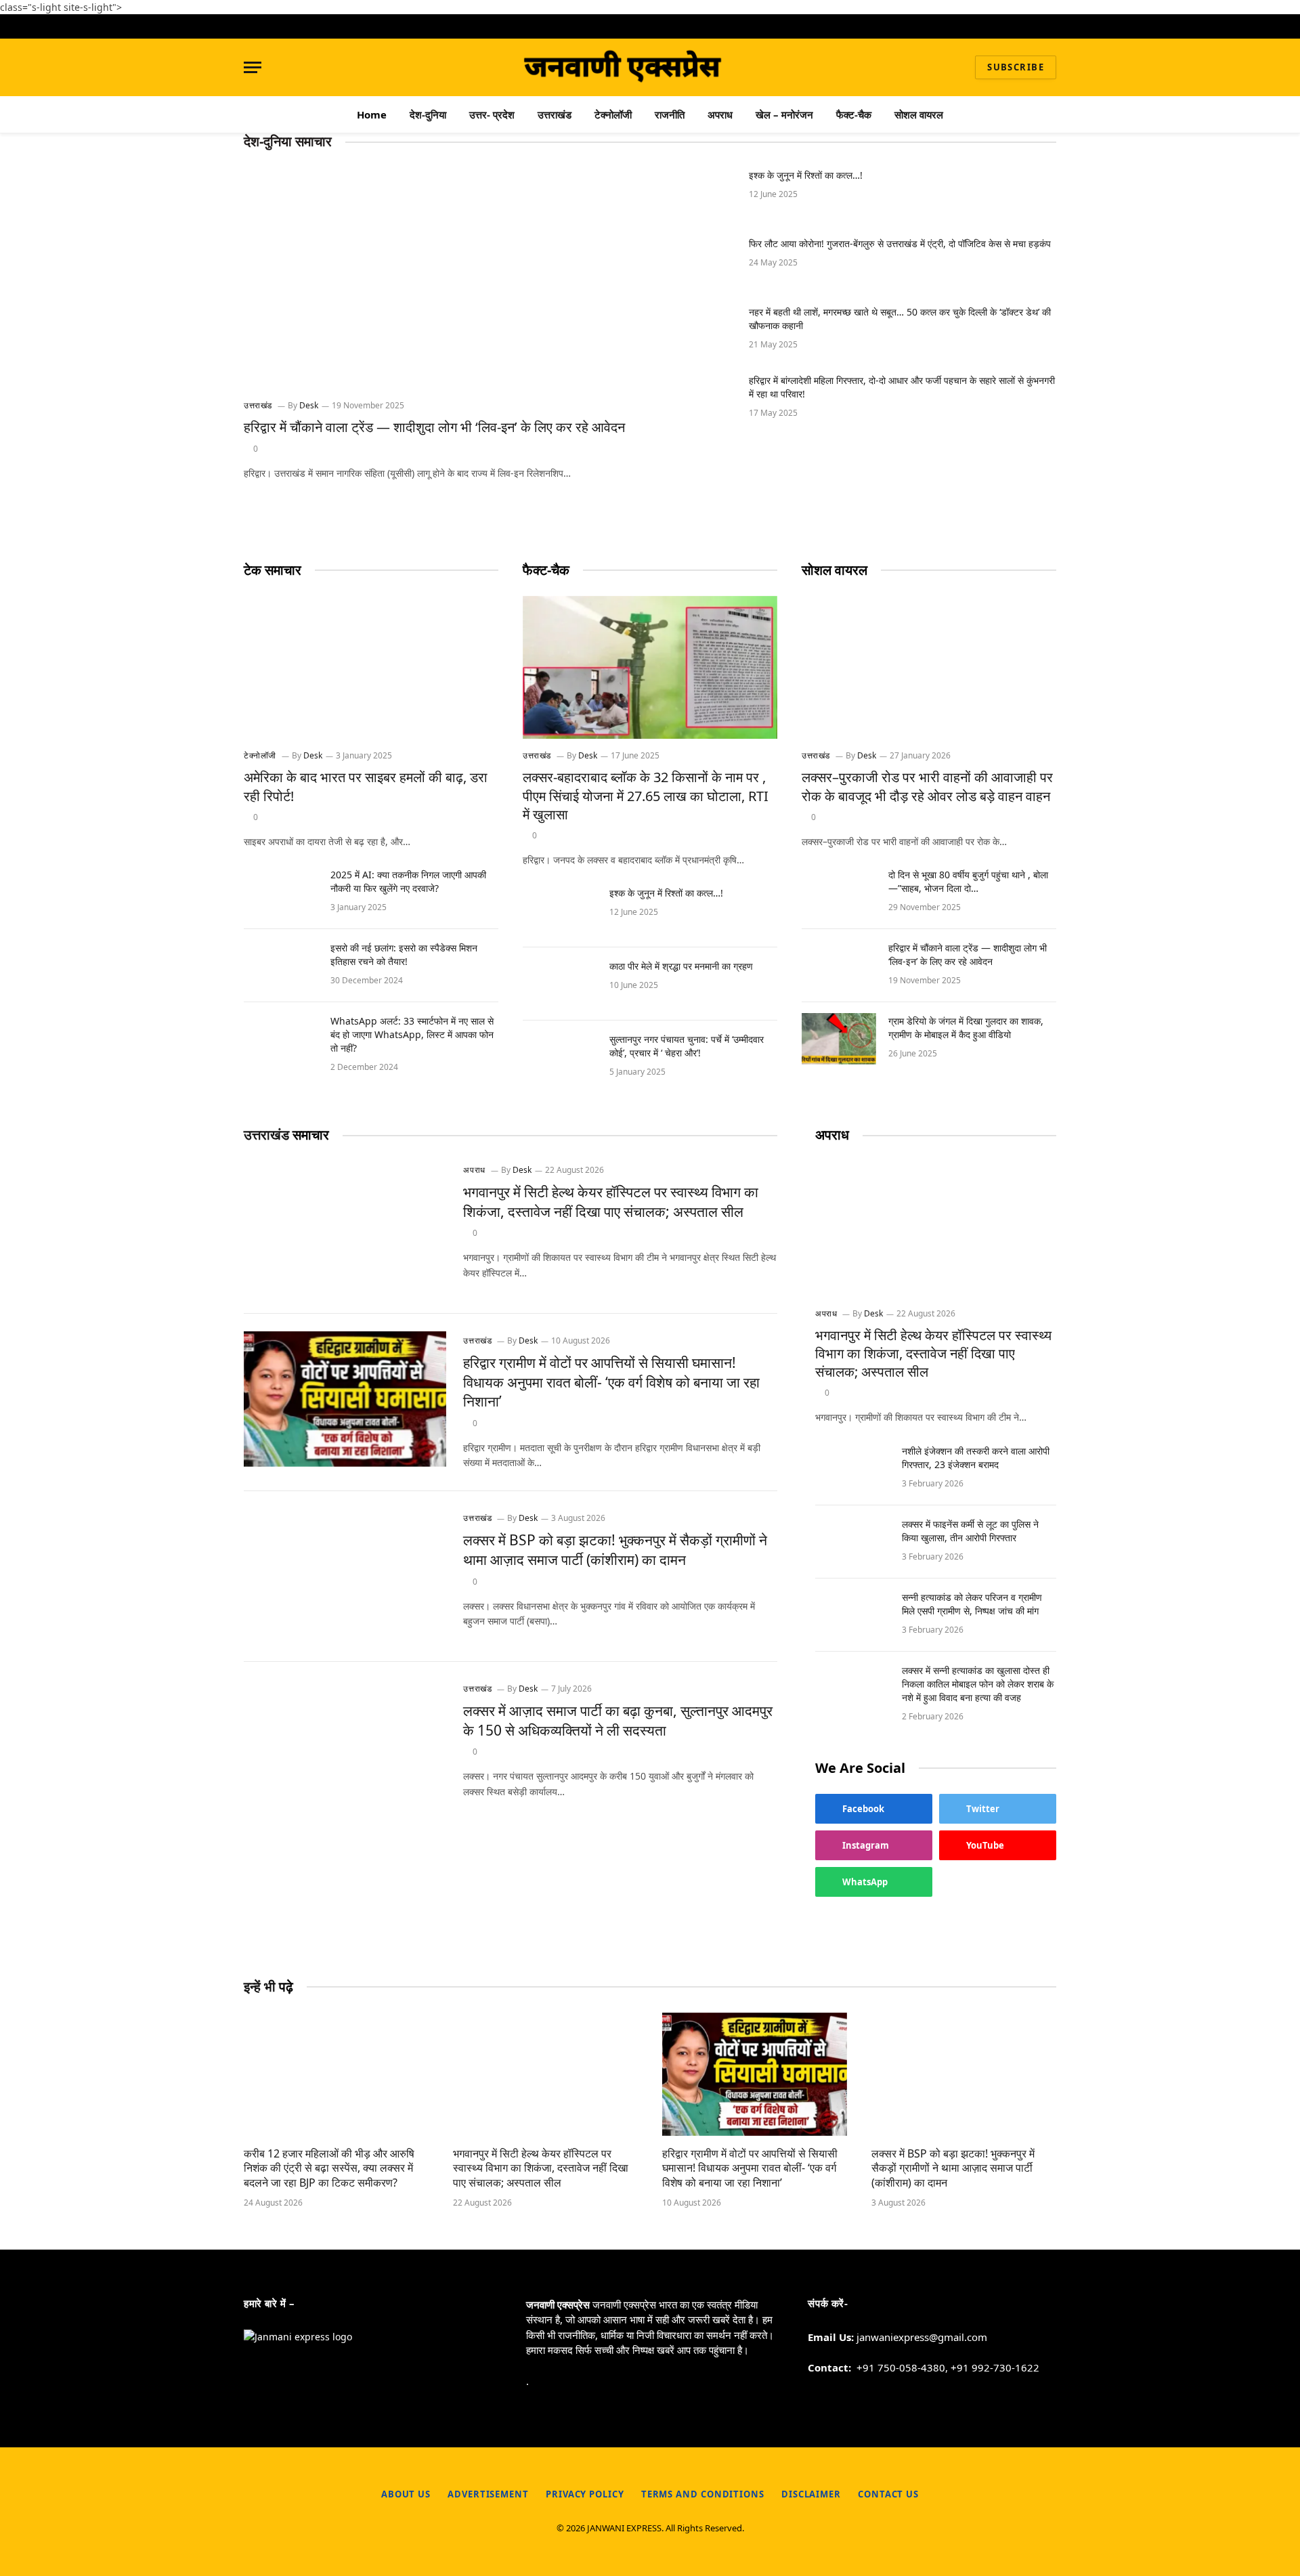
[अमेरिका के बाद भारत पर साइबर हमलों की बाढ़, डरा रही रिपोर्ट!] (371, 667)
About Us (406, 2494)
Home (372, 114)
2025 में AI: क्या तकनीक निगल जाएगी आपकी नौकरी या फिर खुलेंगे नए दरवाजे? (408, 881)
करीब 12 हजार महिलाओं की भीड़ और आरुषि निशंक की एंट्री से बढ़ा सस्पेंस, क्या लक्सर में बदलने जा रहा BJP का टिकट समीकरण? (329, 2169)
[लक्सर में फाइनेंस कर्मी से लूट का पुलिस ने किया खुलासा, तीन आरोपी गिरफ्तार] (852, 1542)
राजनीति (670, 114)
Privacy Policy (585, 2494)
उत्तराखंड (555, 114)
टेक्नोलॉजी (613, 114)
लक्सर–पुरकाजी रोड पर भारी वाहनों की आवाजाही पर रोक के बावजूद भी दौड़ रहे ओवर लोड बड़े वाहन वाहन (927, 786)
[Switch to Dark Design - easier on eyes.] (1033, 27)
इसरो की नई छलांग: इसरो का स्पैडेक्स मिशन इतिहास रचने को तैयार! (404, 954)
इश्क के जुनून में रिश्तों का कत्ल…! (806, 175)
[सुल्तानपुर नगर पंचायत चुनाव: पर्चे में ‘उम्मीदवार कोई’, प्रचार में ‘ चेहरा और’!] (560, 1057)
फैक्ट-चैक (854, 114)
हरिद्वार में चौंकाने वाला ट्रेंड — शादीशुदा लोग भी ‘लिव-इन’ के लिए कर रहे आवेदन (434, 427)
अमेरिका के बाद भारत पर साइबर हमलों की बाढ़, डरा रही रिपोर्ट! (366, 786)
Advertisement (488, 2494)
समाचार (286, 1135)
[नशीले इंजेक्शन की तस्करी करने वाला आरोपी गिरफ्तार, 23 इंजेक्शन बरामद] (852, 1469)
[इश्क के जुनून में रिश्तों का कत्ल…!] (699, 193)
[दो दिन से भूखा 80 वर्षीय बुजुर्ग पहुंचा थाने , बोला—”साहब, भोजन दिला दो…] (839, 893)
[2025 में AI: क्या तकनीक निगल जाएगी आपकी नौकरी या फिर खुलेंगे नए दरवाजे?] (281, 893)
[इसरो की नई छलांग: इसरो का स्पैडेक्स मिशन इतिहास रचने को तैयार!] (281, 966)
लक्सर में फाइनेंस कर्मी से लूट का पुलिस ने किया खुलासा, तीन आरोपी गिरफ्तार (970, 1531)
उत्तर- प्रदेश (492, 114)
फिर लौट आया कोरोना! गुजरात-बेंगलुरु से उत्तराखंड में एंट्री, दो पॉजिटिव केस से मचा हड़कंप (900, 243)
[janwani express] (624, 67)
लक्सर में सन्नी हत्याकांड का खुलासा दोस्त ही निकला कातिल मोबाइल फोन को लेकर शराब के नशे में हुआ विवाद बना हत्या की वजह (978, 1684)
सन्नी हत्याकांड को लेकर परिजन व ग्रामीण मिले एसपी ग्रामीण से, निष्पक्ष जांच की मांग (972, 1604)
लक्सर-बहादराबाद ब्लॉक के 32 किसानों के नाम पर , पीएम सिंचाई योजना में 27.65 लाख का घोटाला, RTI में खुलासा (646, 795)
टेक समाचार (273, 570)
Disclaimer (811, 2494)
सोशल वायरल (919, 114)
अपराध (720, 114)
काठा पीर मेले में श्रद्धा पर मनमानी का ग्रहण (681, 966)
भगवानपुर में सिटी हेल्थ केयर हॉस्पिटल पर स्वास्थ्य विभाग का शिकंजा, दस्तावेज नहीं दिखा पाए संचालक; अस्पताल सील (611, 1202)
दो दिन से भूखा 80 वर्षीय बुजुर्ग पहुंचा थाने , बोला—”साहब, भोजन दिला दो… (968, 881)
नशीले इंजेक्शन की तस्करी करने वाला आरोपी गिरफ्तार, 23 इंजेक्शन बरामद (976, 1458)
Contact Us (888, 2494)
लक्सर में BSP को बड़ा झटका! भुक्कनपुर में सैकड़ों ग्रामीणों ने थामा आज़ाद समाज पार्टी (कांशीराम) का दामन (615, 1550)
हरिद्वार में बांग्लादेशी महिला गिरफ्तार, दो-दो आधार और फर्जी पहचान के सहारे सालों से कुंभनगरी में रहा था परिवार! (902, 387)
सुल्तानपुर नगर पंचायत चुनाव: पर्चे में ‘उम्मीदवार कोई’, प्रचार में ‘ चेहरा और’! (687, 1046)
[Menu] (253, 67)
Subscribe (1016, 67)
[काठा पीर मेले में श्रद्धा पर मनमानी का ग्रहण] (560, 984)
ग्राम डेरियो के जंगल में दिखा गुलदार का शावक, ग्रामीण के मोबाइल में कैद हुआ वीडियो (966, 1028)
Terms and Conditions (703, 2494)
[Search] (1051, 26)
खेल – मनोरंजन (784, 114)
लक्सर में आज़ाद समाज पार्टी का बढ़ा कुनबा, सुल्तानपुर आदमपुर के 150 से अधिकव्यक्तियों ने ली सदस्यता (618, 1720)
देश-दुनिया (428, 114)
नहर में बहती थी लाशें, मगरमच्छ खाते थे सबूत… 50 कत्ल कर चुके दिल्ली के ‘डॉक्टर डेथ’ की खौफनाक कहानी (900, 319)
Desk (309, 405)
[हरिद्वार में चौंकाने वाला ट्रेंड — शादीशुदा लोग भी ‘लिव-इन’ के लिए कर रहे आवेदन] (441, 278)
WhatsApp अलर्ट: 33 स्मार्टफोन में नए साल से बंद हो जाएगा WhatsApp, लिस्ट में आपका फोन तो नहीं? (412, 1034)
